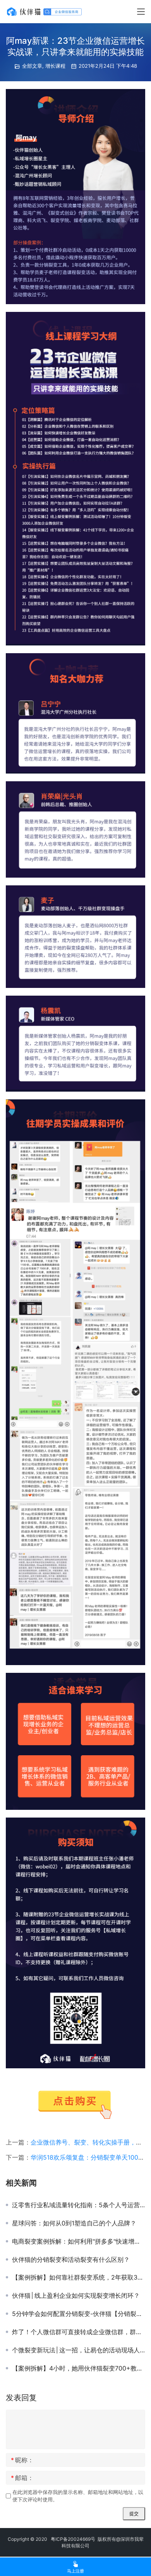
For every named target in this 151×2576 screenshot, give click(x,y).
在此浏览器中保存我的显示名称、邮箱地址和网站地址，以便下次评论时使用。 (78, 2496)
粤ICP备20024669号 (73, 2539)
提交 (134, 2514)
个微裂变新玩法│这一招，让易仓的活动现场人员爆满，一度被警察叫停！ (79, 2350)
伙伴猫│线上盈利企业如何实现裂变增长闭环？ (76, 2295)
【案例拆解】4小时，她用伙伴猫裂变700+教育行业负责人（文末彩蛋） (79, 2368)
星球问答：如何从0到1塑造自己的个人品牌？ (74, 2223)
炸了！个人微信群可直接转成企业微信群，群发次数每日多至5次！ (79, 2332)
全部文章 (32, 66)
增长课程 (55, 66)
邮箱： (22, 2478)
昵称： (22, 2460)
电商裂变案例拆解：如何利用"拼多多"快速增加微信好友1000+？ (79, 2241)
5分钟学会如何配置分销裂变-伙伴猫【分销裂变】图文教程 (79, 2314)
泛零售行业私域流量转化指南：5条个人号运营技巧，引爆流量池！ (79, 2205)
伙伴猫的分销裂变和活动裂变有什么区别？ (71, 2259)
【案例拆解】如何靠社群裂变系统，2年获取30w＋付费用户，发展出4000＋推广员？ (79, 2277)
